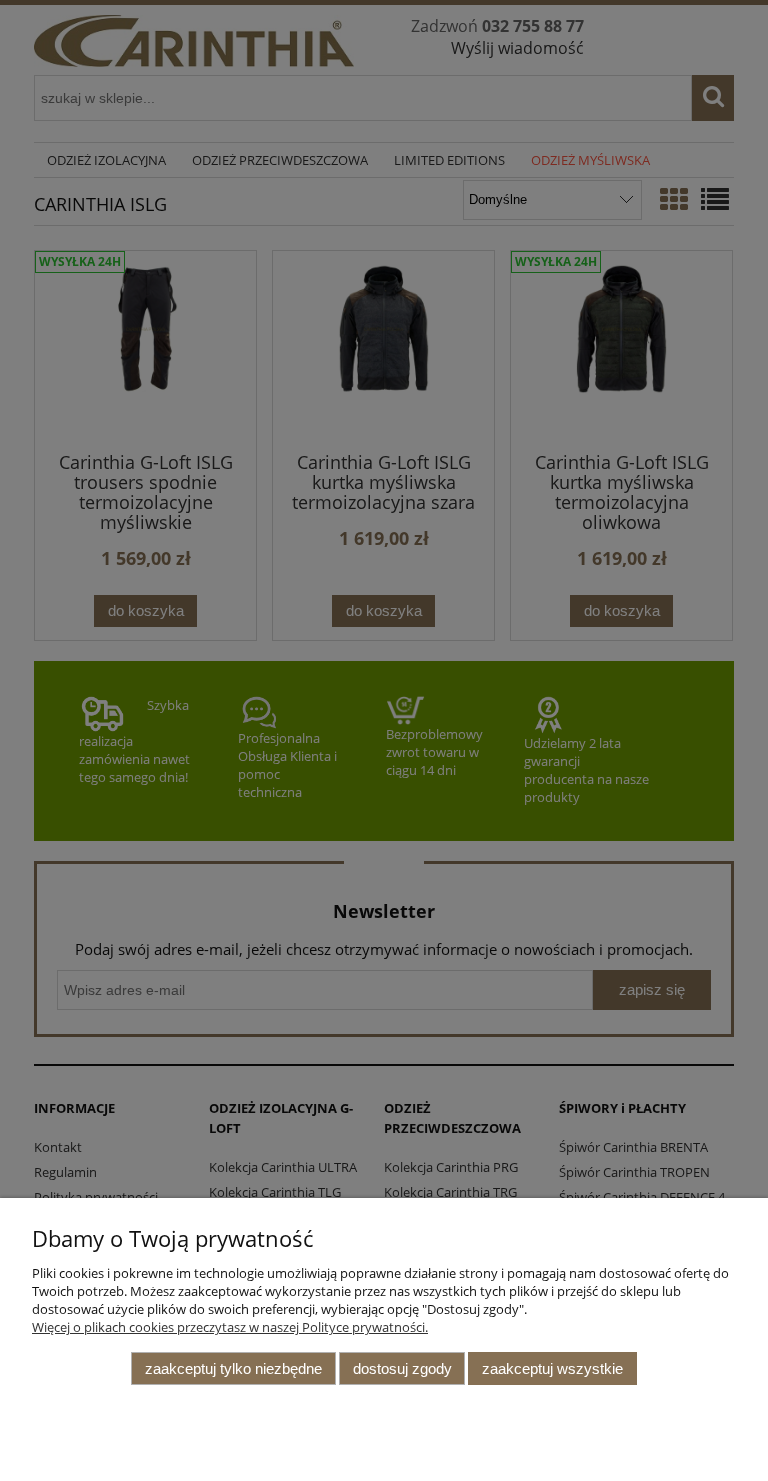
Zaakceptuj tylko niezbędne (233, 1368)
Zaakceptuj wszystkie (552, 1368)
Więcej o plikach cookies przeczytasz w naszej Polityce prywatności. (230, 1327)
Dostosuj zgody (402, 1368)
